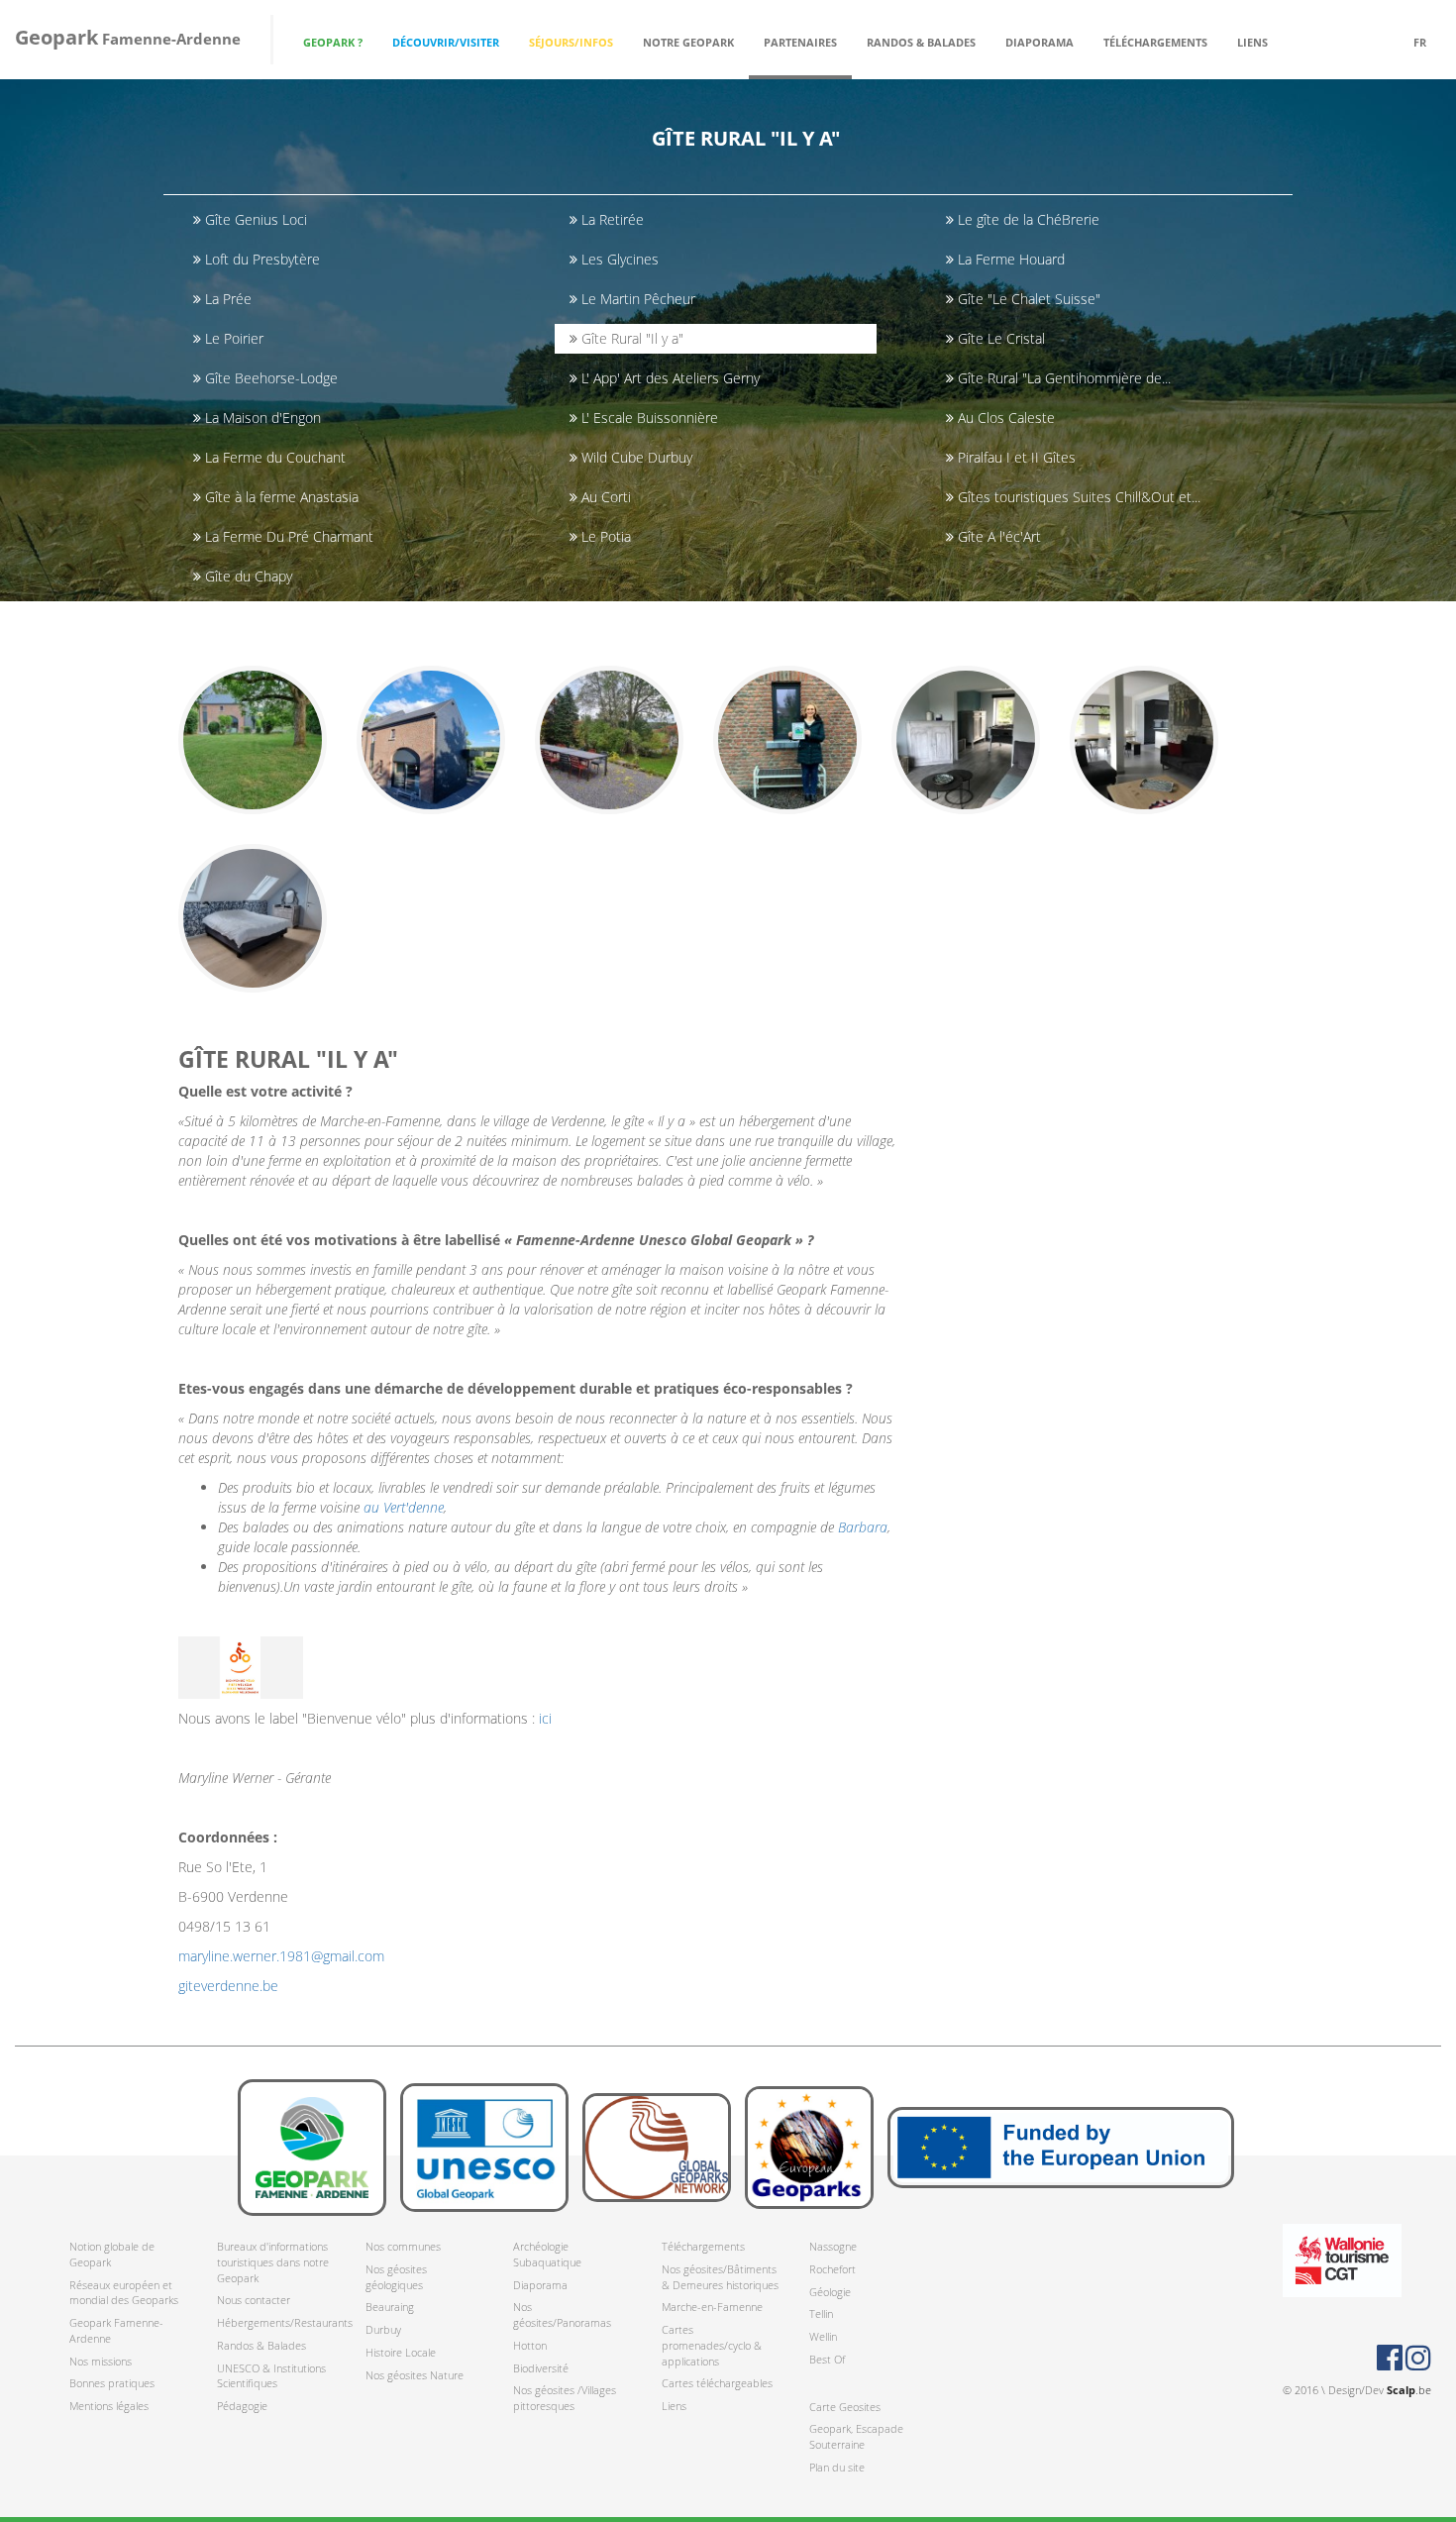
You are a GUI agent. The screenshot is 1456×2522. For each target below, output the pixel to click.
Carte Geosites (845, 2407)
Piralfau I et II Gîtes (1015, 457)
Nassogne (833, 2246)
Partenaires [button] (800, 42)
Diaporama (1040, 42)
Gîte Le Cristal (999, 338)
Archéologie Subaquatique (547, 2254)
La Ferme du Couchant (273, 457)
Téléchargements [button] (1155, 42)
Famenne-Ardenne (128, 37)
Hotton (530, 2345)
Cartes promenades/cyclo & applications (712, 2345)
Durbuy (383, 2329)
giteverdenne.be (228, 1986)
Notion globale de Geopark (112, 2254)
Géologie (830, 2292)
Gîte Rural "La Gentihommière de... (1062, 378)
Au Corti (604, 497)
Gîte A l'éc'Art (997, 536)
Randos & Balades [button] (921, 42)
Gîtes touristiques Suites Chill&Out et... (1077, 497)
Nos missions (101, 2361)
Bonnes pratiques (112, 2383)
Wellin (823, 2336)
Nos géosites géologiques (396, 2277)
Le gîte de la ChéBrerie (1027, 219)
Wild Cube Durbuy (635, 457)
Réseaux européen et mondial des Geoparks (124, 2293)
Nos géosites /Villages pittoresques (565, 2398)
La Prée (226, 299)
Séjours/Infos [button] (571, 42)
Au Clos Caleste (1004, 418)
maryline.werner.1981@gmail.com (281, 1956)
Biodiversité (541, 2368)
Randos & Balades (261, 2345)
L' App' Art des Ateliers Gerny (669, 378)
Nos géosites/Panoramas (562, 2314)
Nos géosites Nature (415, 2375)
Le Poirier (232, 338)
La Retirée (611, 219)
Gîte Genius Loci (254, 219)
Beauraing (390, 2307)
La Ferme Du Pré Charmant (287, 536)
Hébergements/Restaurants (276, 2322)
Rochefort (832, 2269)
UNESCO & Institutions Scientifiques (271, 2376)
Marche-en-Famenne (712, 2307)
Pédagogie (242, 2406)
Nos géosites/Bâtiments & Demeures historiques (720, 2277)
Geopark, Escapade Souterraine (856, 2436)
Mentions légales (109, 2406)
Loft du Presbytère (260, 259)
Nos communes (403, 2246)
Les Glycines (618, 259)
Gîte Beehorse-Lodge (269, 378)
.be (1409, 2390)
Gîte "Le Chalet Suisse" (1027, 299)
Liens (1252, 42)
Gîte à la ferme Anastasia (280, 497)
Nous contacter (254, 2300)
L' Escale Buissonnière (648, 418)
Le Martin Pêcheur (636, 299)
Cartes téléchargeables (717, 2383)
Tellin (821, 2313)
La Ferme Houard (1009, 259)
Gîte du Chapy (247, 576)
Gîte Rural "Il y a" (630, 338)
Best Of (827, 2359)
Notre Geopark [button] (688, 42)
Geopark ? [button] (333, 42)
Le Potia (604, 536)
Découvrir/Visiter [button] (446, 42)
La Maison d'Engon (261, 418)
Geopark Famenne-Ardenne (116, 2330)
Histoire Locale (401, 2352)
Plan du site (837, 2467)
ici (545, 1718)
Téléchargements (703, 2246)
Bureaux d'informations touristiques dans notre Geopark (273, 2261)
